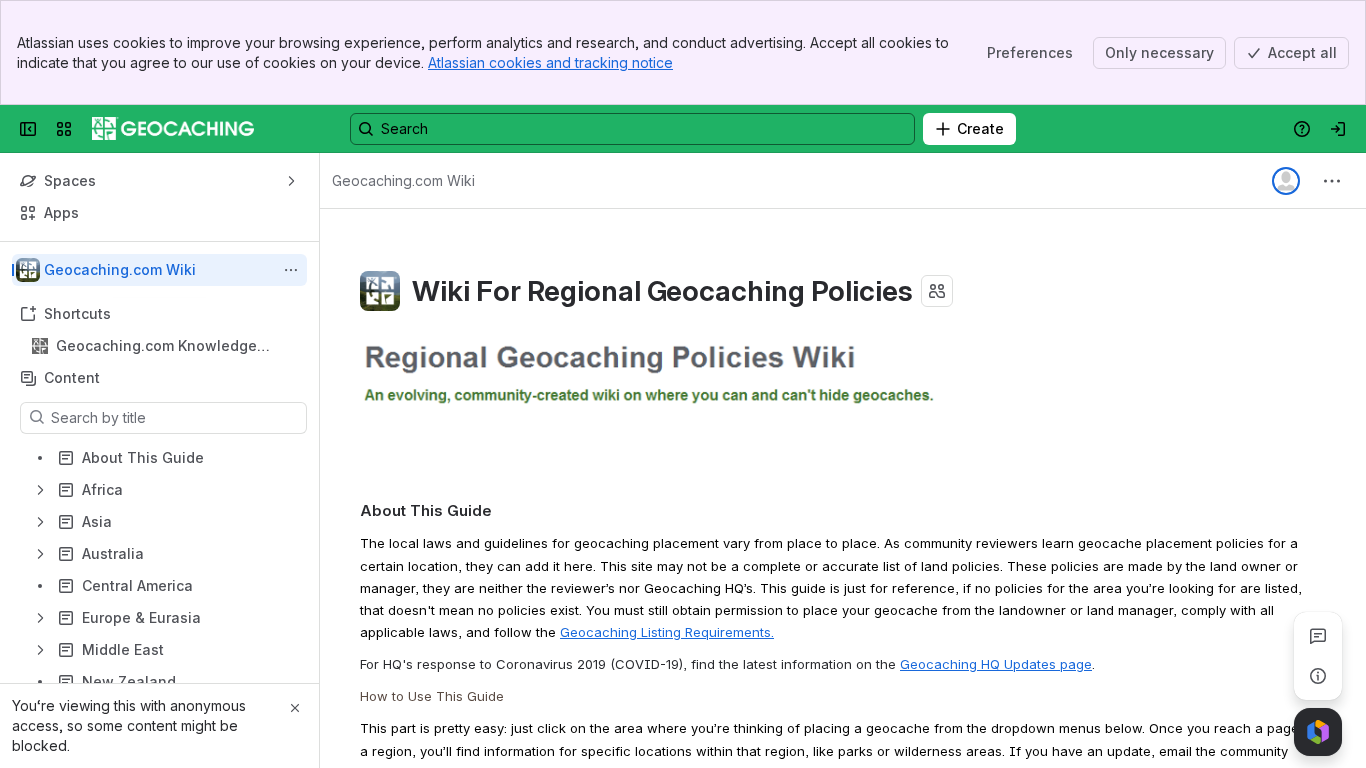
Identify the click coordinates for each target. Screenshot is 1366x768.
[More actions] (291, 270)
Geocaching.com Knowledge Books (156, 346)
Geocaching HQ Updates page (996, 664)
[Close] (295, 708)
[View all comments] (1318, 636)
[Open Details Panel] (1318, 676)
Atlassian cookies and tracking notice (550, 62)
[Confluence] (173, 129)
